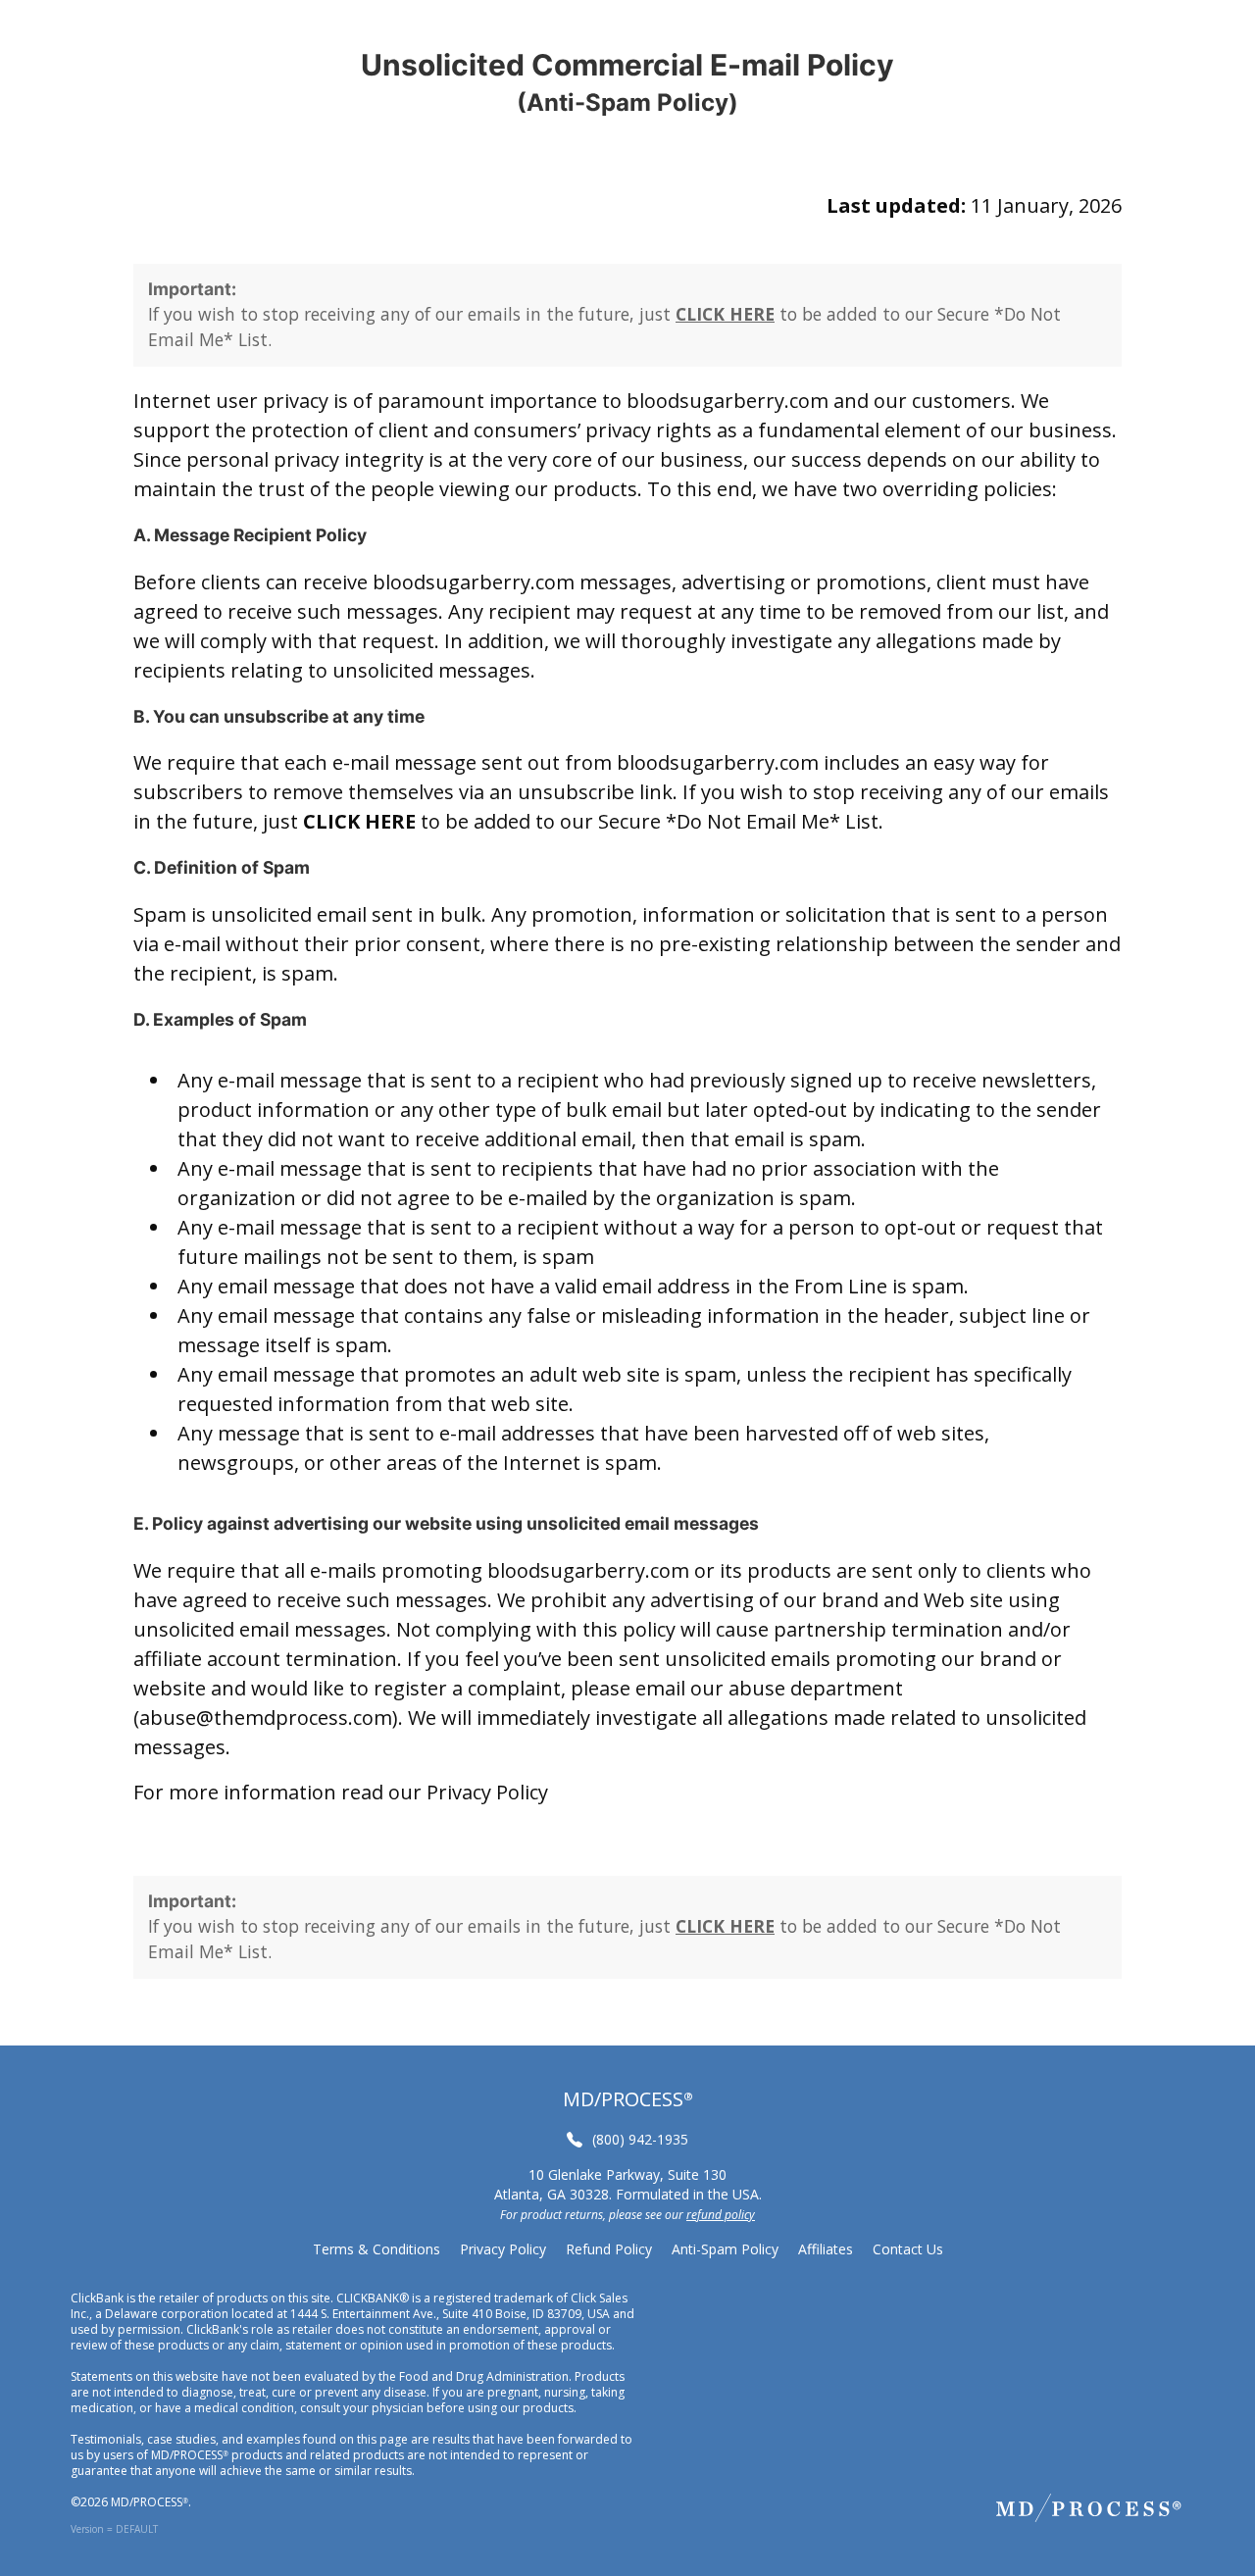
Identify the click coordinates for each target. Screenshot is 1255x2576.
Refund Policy (609, 2249)
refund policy (721, 2215)
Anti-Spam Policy (725, 2249)
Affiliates (826, 2249)
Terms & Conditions (376, 2249)
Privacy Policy (487, 1792)
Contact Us (908, 2249)
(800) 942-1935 (640, 2139)
